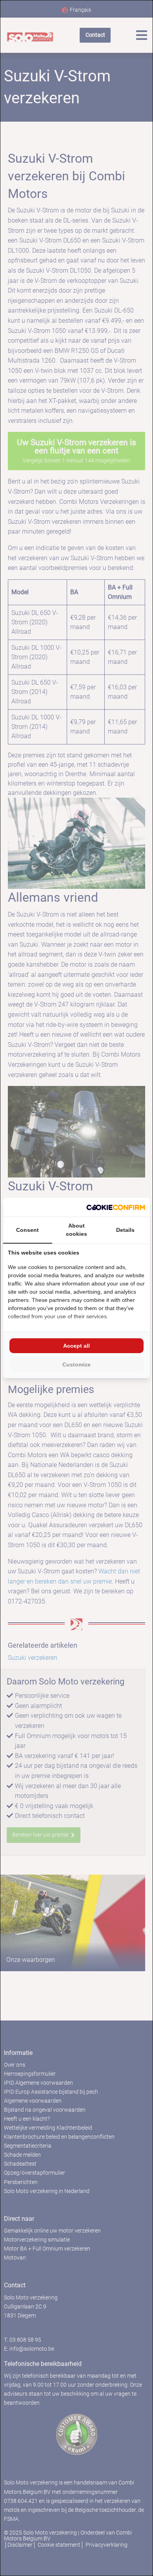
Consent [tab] (27, 1230)
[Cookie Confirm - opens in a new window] (116, 1207)
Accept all (76, 1346)
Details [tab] (125, 1230)
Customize (76, 1364)
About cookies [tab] (76, 1230)
